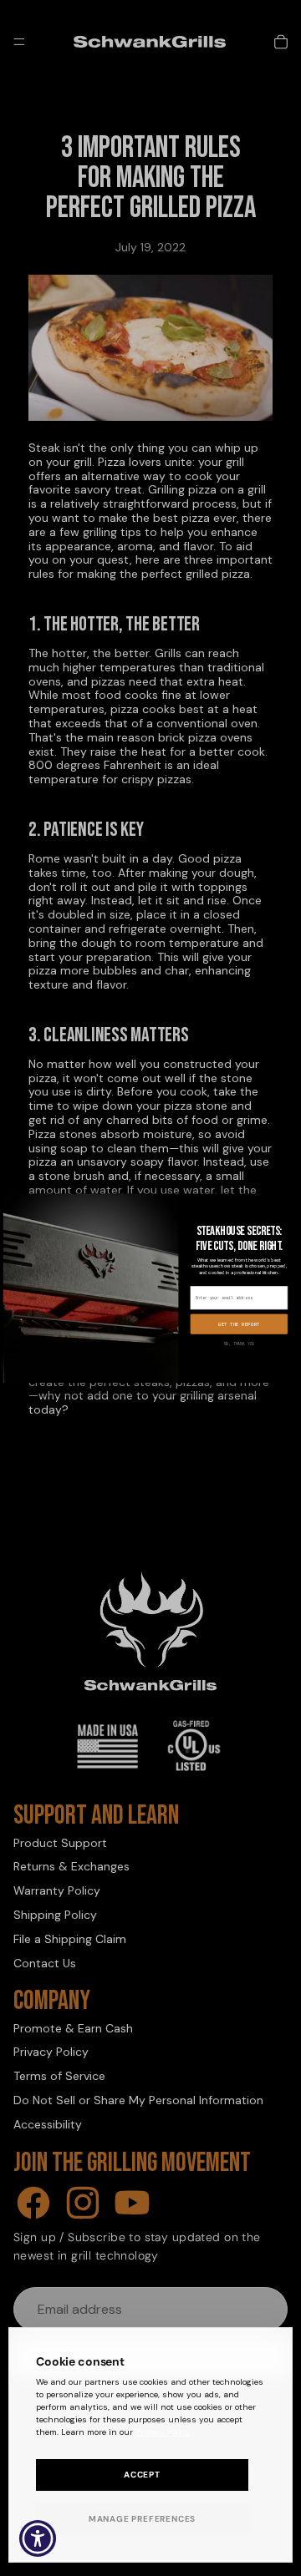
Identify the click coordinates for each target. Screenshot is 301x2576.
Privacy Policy (163, 2432)
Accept (142, 2475)
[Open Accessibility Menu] (38, 2539)
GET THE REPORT (239, 1324)
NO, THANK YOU (240, 1344)
